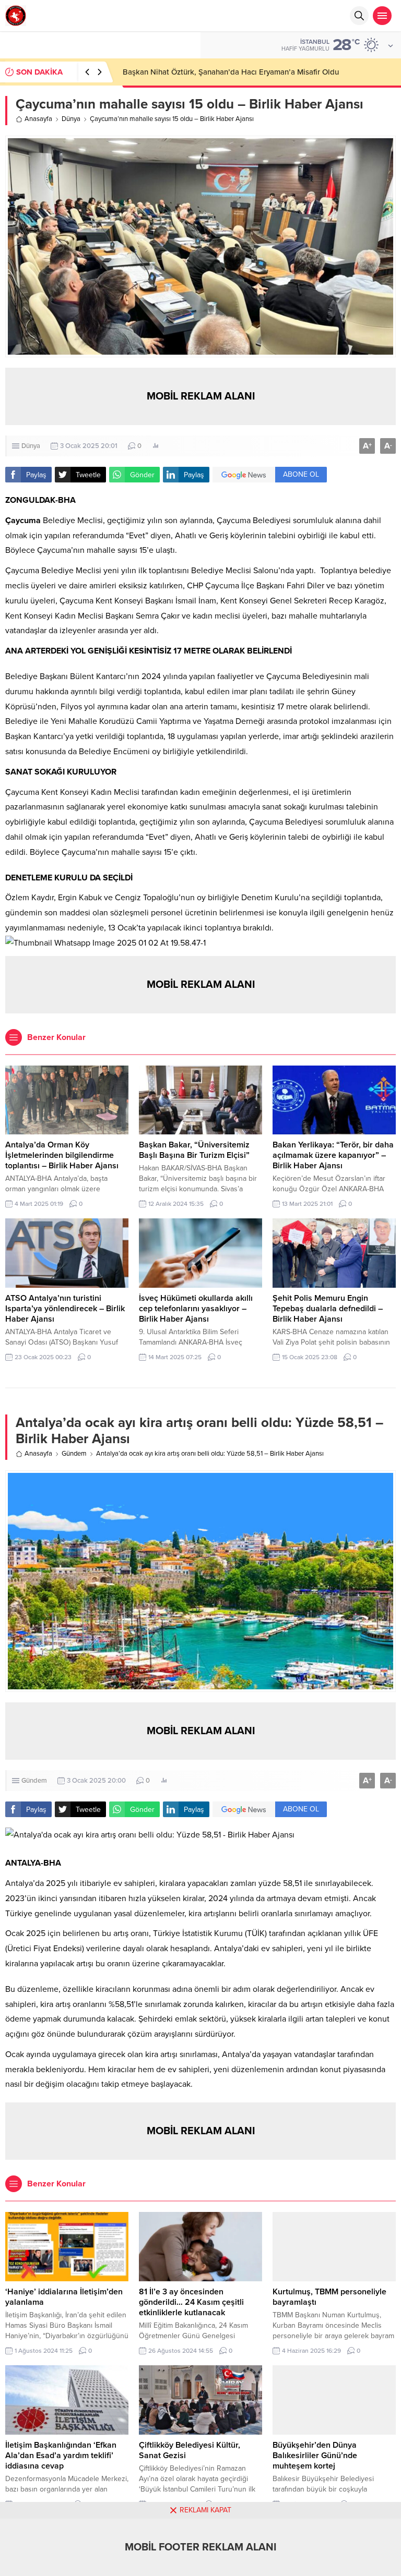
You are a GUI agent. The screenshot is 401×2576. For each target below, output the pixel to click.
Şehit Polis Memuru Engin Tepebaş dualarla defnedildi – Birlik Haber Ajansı (328, 1309)
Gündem (74, 1454)
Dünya (71, 119)
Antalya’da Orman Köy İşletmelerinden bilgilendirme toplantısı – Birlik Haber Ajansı (62, 1155)
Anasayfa (38, 119)
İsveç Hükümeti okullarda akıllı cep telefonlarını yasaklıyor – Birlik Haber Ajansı (196, 1309)
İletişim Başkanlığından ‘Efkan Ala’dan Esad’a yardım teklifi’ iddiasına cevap (61, 2456)
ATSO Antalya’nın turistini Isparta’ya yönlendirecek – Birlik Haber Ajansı (65, 1309)
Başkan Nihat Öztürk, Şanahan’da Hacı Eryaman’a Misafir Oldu (231, 72)
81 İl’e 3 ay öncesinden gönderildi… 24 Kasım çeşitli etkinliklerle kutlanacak (191, 2302)
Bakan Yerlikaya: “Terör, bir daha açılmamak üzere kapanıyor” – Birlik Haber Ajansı (333, 1155)
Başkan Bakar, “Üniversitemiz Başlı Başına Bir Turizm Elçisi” (194, 1150)
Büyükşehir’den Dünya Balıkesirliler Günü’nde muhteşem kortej (315, 2456)
